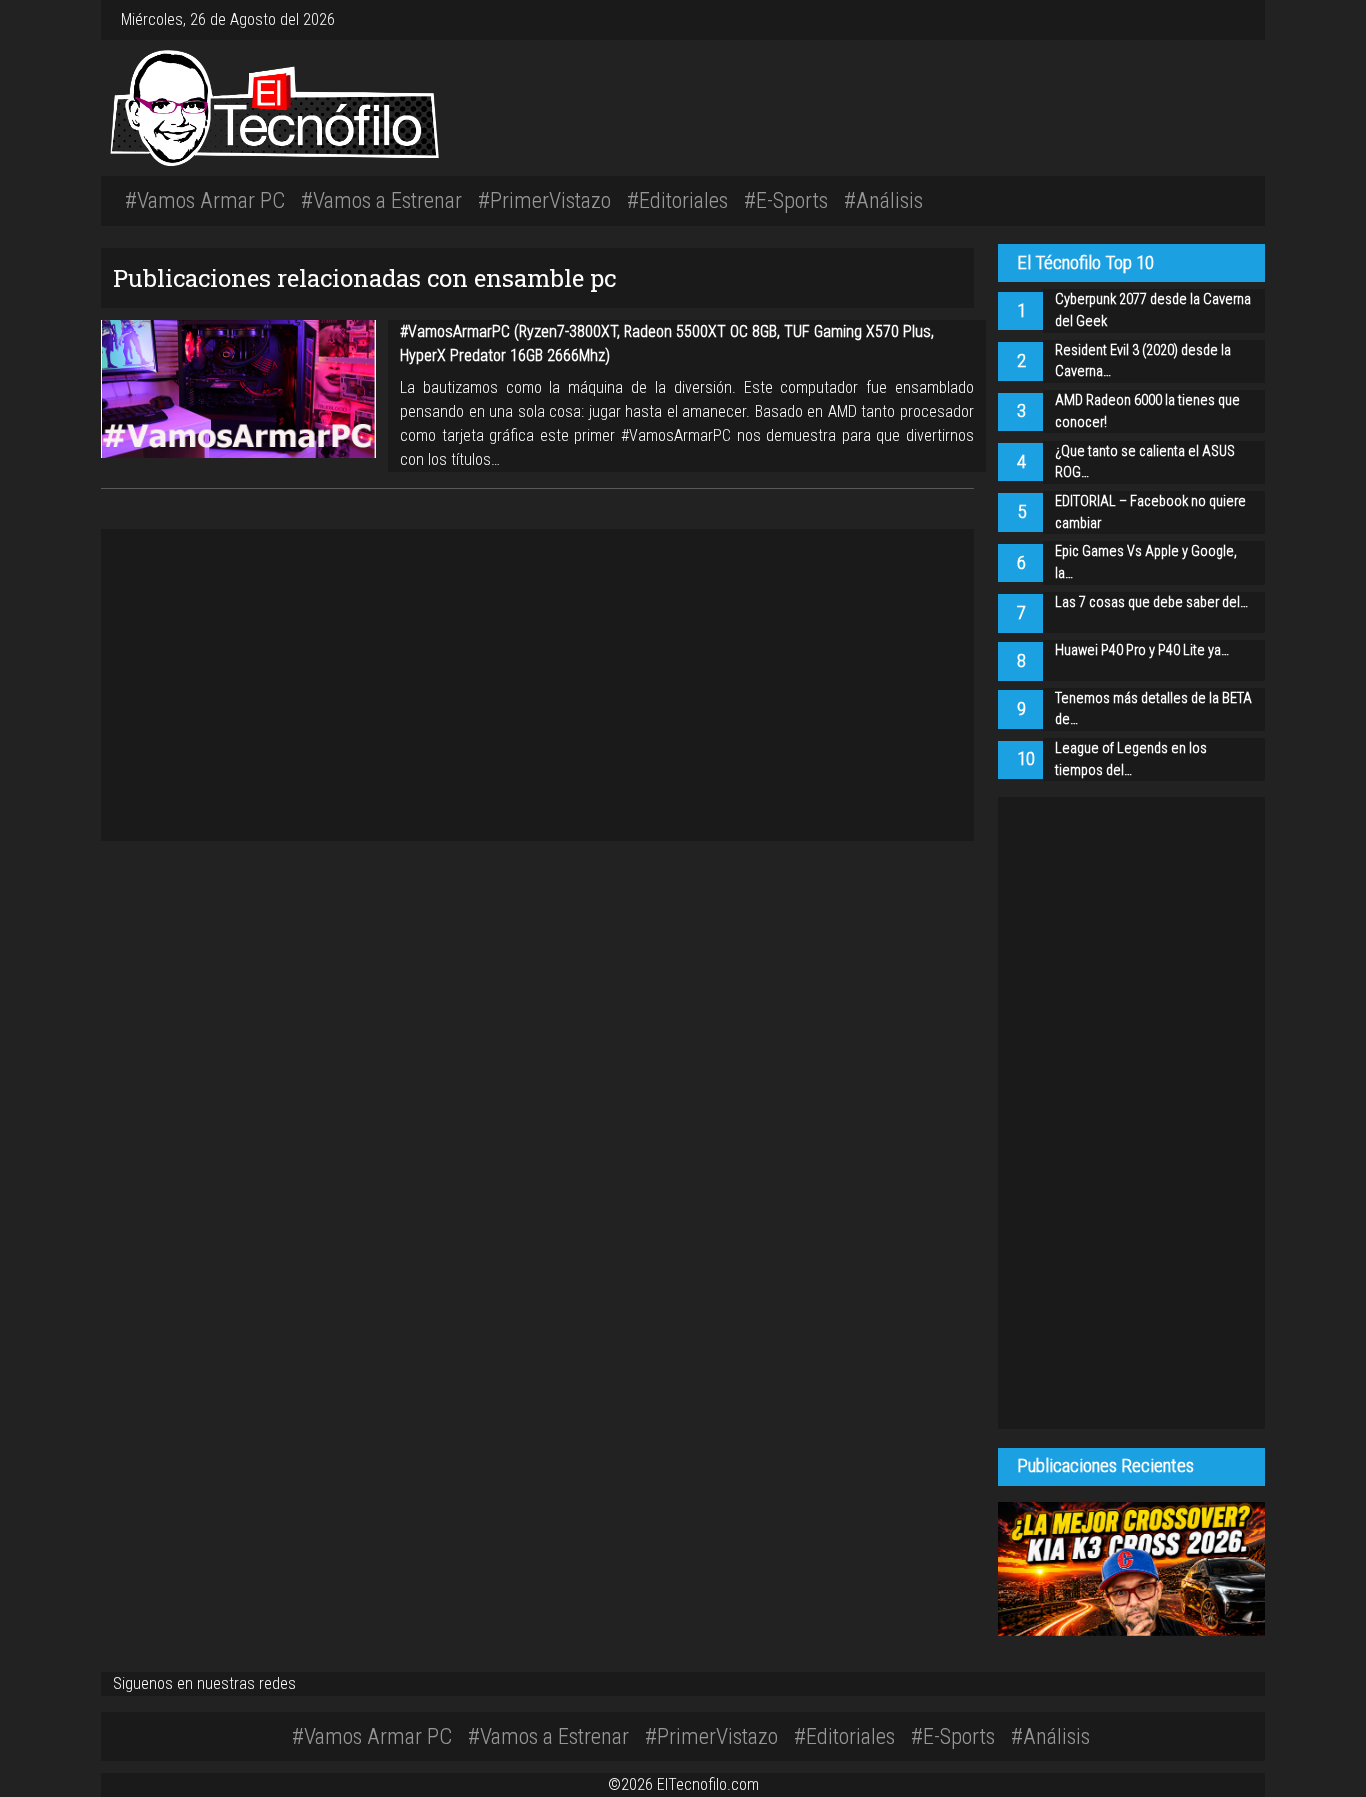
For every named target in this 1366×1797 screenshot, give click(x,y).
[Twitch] (1241, 19)
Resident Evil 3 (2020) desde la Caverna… (1143, 361)
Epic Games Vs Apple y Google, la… (1146, 562)
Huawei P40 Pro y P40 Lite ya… (1142, 650)
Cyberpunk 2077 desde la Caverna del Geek (1153, 310)
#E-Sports (786, 200)
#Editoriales (677, 200)
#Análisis (883, 200)
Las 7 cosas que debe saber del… (1151, 602)
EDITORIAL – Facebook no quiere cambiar (1150, 512)
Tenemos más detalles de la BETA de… (1153, 709)
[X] (1225, 19)
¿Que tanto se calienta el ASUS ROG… (1145, 462)
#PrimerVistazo (544, 200)
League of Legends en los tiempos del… (1131, 759)
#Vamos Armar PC (205, 200)
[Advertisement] (926, 104)
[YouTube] (1233, 19)
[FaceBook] (1217, 19)
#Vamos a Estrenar (381, 200)
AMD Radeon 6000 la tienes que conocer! (1147, 411)
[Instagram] (1209, 19)
